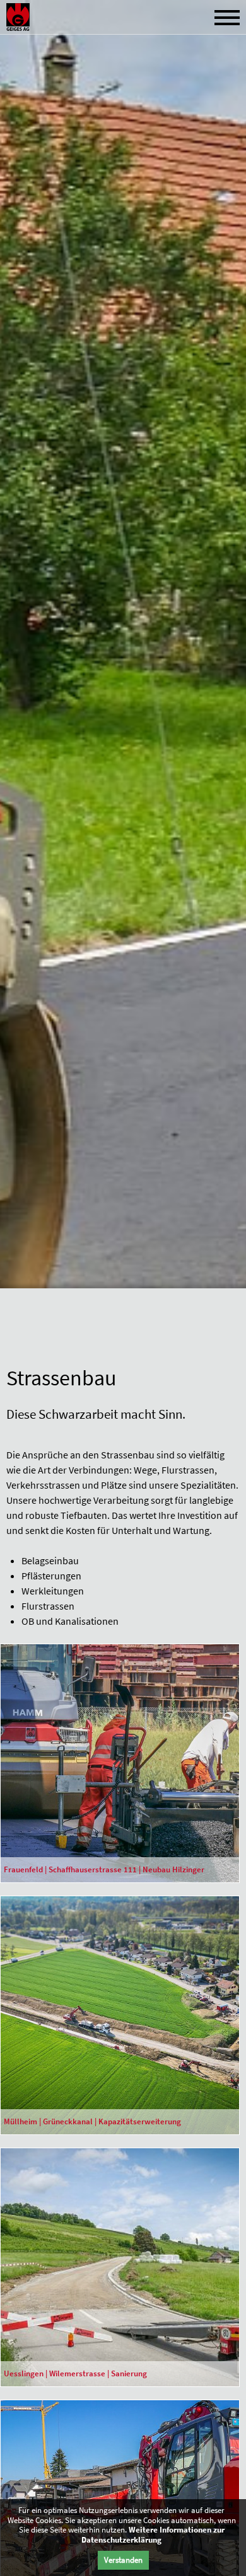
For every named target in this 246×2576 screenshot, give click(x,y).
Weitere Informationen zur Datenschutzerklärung (153, 2535)
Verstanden (123, 2560)
